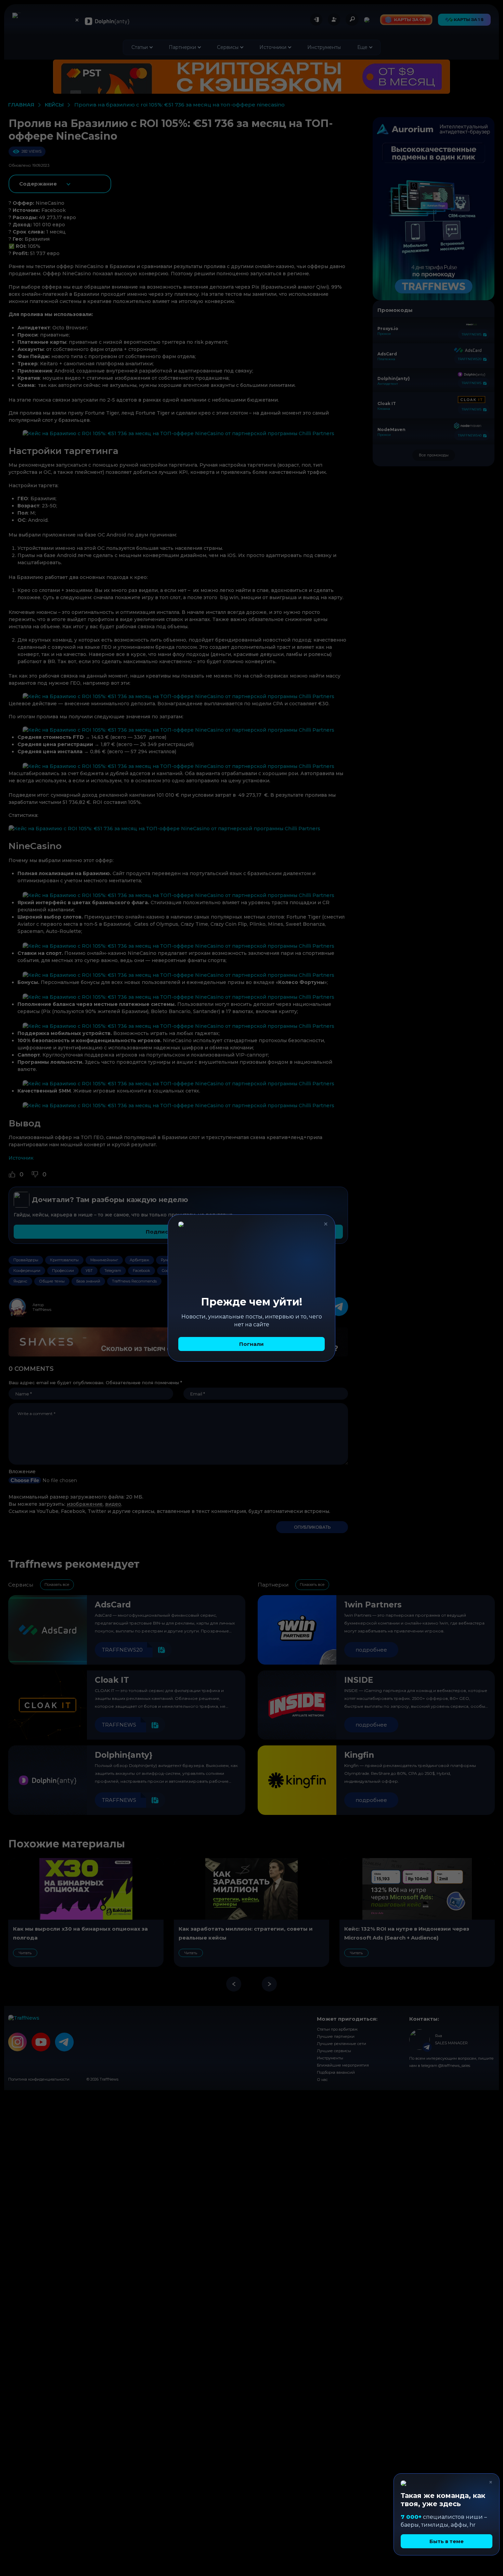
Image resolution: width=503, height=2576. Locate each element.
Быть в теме (447, 2541)
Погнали (251, 1344)
